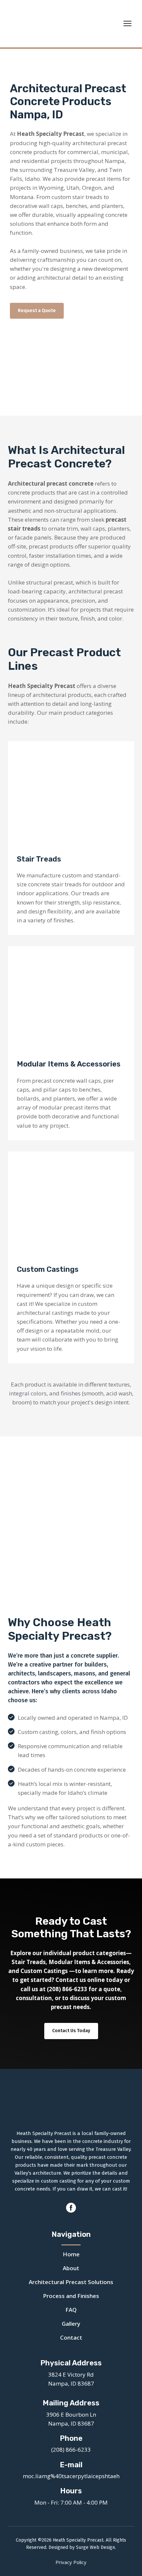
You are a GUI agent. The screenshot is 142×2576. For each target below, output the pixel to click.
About (71, 2268)
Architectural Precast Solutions (71, 2282)
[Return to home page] (64, 24)
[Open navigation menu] (127, 23)
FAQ (71, 2310)
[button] (37, 311)
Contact (71, 2337)
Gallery (71, 2324)
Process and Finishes (71, 2296)
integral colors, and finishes (45, 1393)
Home (71, 2254)
